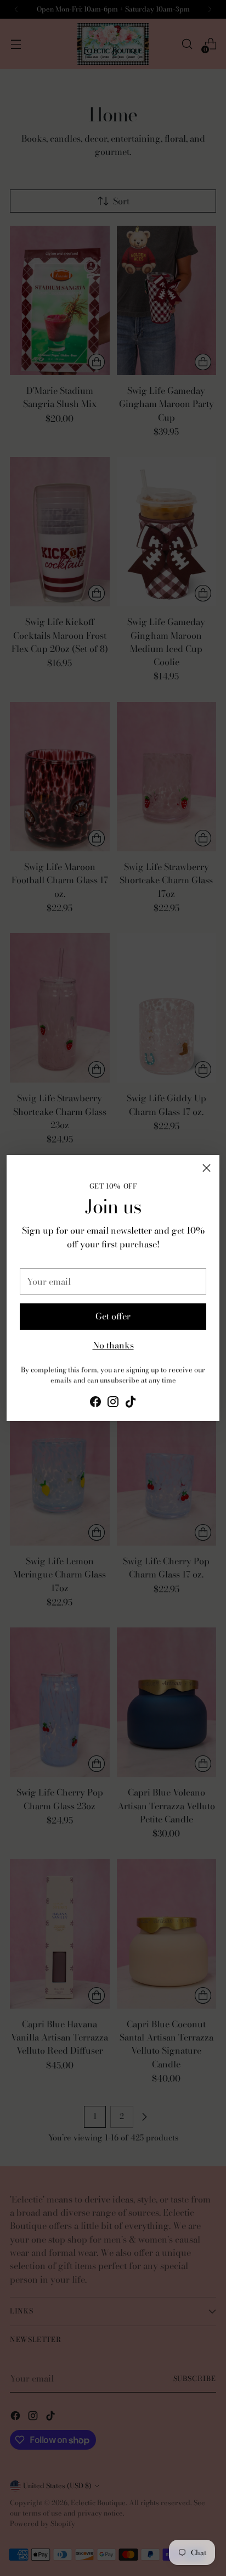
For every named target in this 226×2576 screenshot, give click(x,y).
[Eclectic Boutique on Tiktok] (131, 1403)
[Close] (207, 1168)
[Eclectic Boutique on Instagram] (113, 1403)
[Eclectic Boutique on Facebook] (95, 1403)
